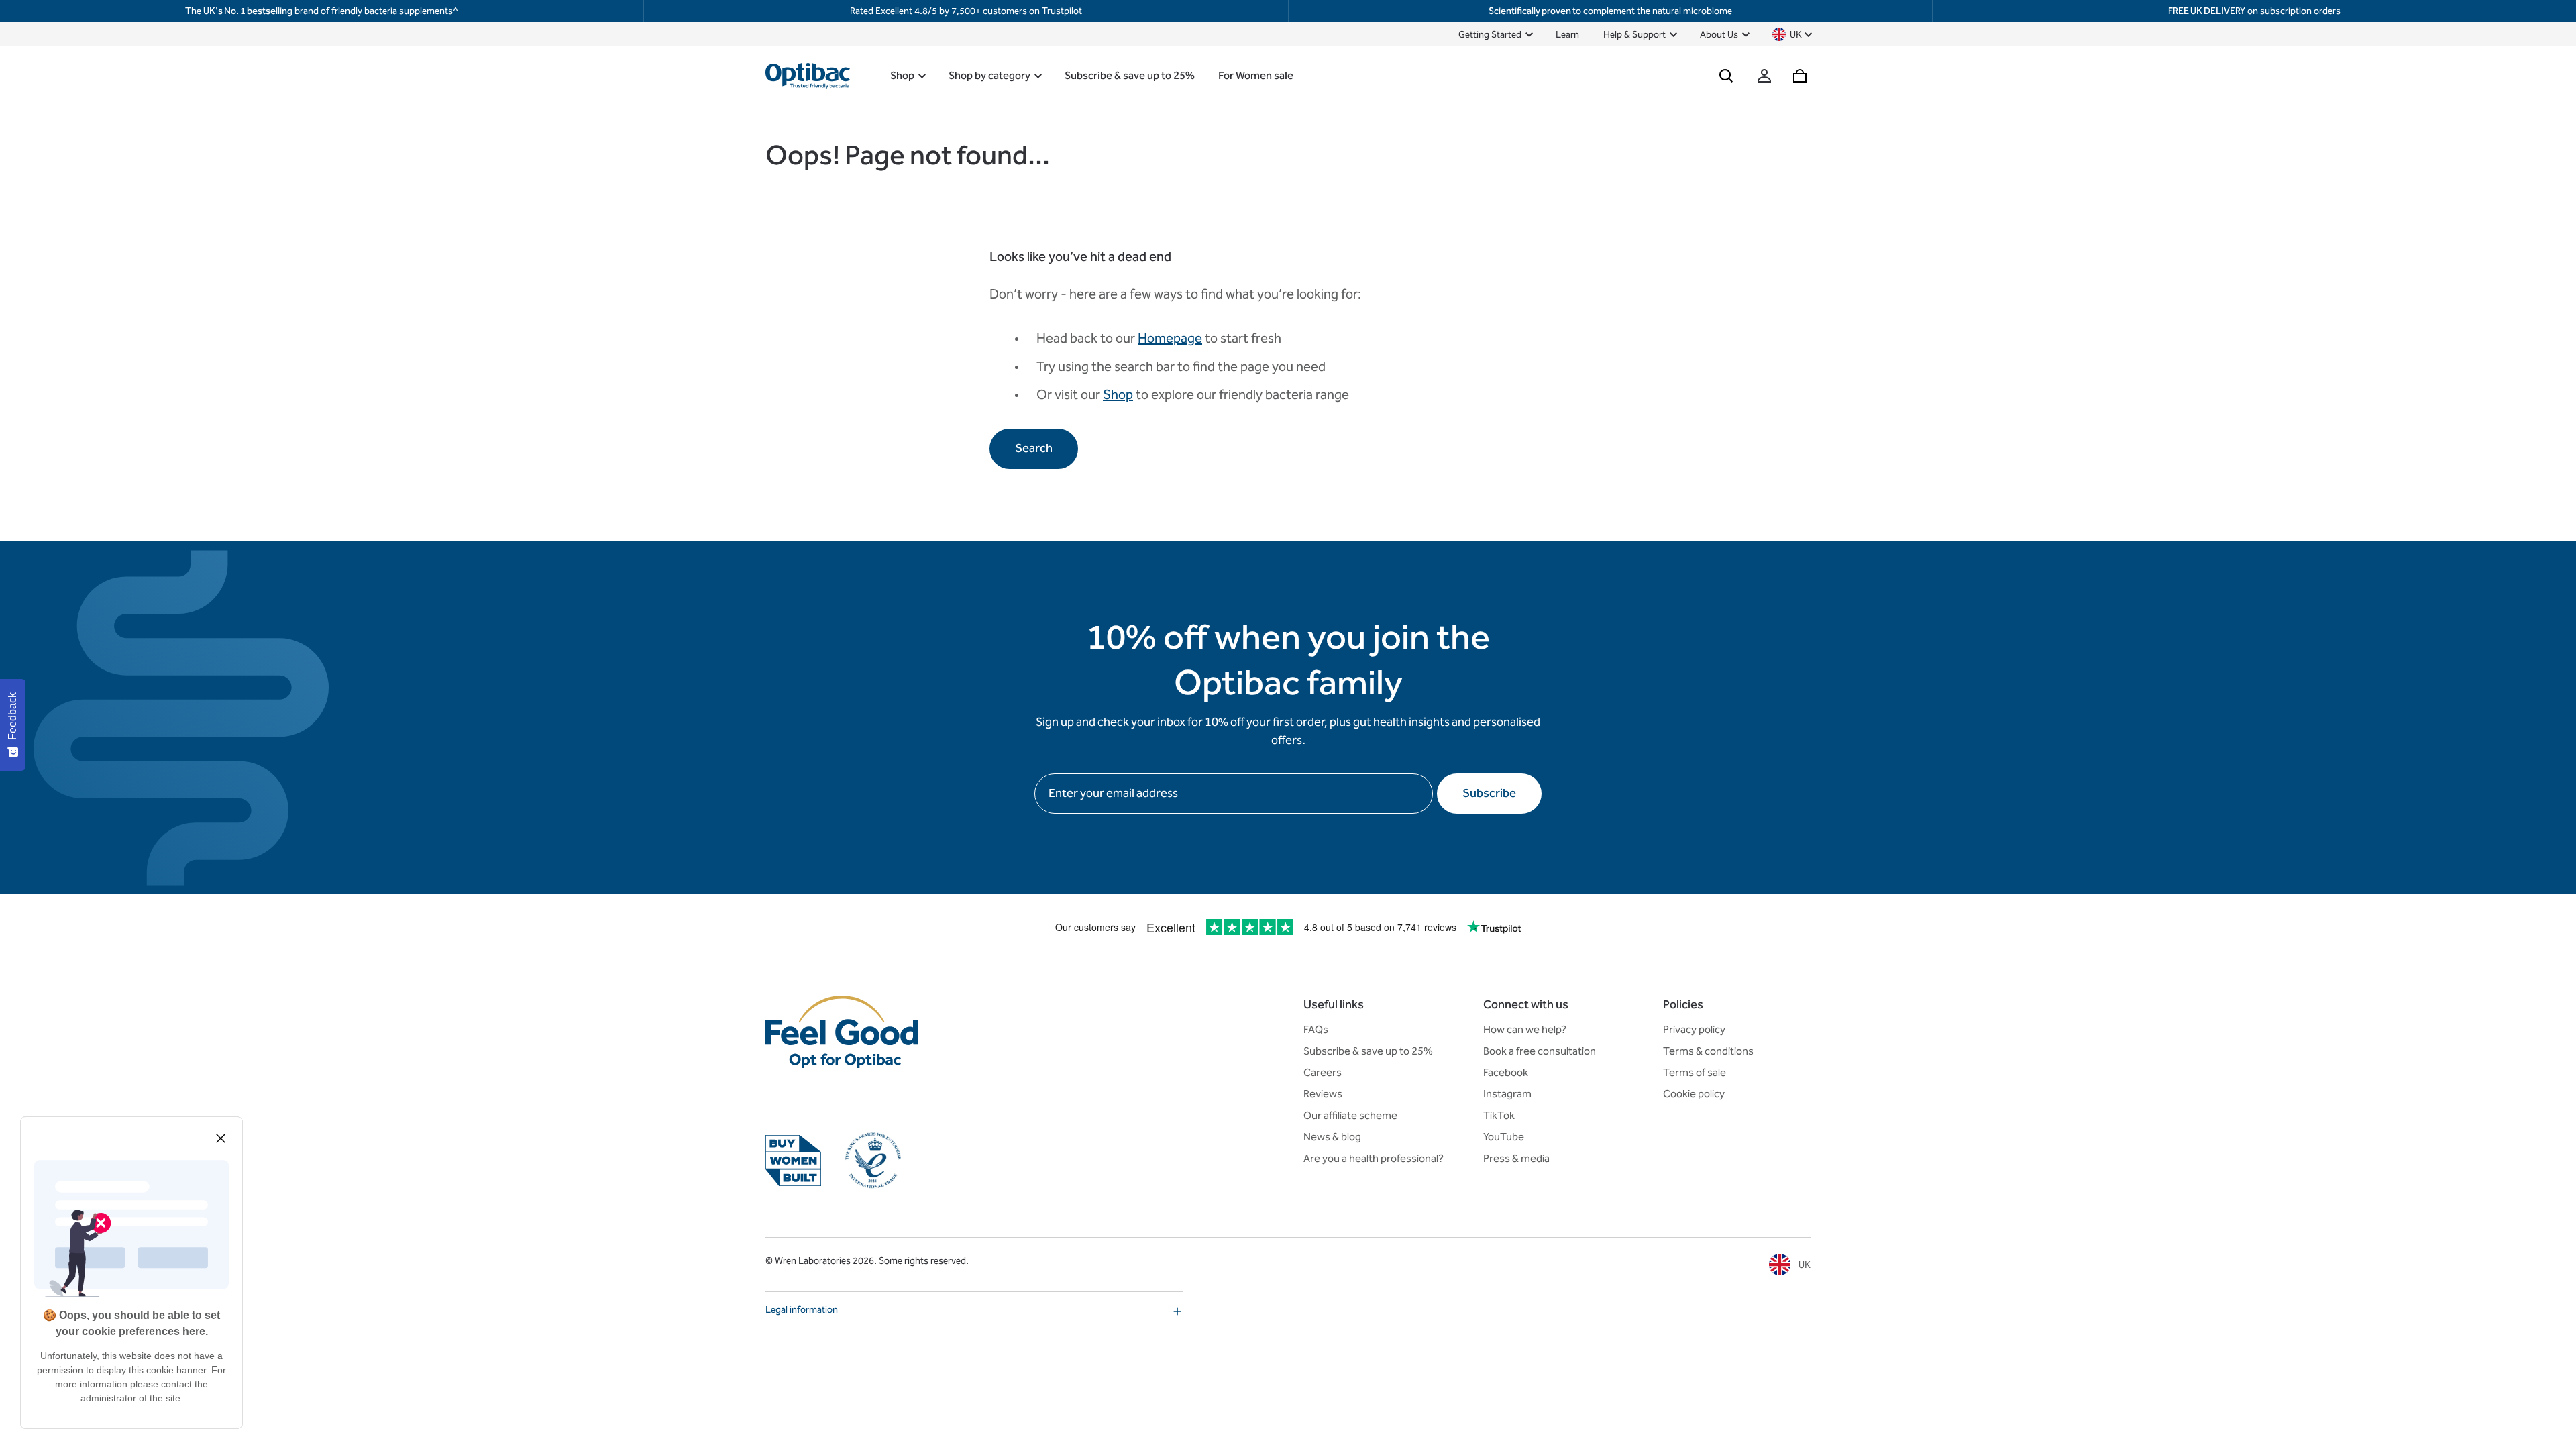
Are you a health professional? (1374, 1158)
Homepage (1170, 338)
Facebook (1506, 1072)
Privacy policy (1694, 1029)
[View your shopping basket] (1800, 76)
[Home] (808, 76)
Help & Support (1634, 35)
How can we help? (1525, 1029)
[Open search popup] (1726, 76)
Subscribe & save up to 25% (1129, 75)
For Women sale (1256, 75)
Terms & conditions (1708, 1051)
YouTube (1504, 1137)
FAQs (1316, 1029)
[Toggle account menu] (1764, 76)
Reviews (1323, 1094)
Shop (902, 75)
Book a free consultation (1540, 1051)
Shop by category (989, 75)
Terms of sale (1695, 1072)
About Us (1719, 35)
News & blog (1332, 1137)
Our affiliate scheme (1350, 1115)
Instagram (1507, 1094)
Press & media (1516, 1158)
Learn (1567, 35)
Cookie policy (1694, 1094)
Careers (1323, 1072)
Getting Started (1490, 35)
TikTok (1499, 1115)
